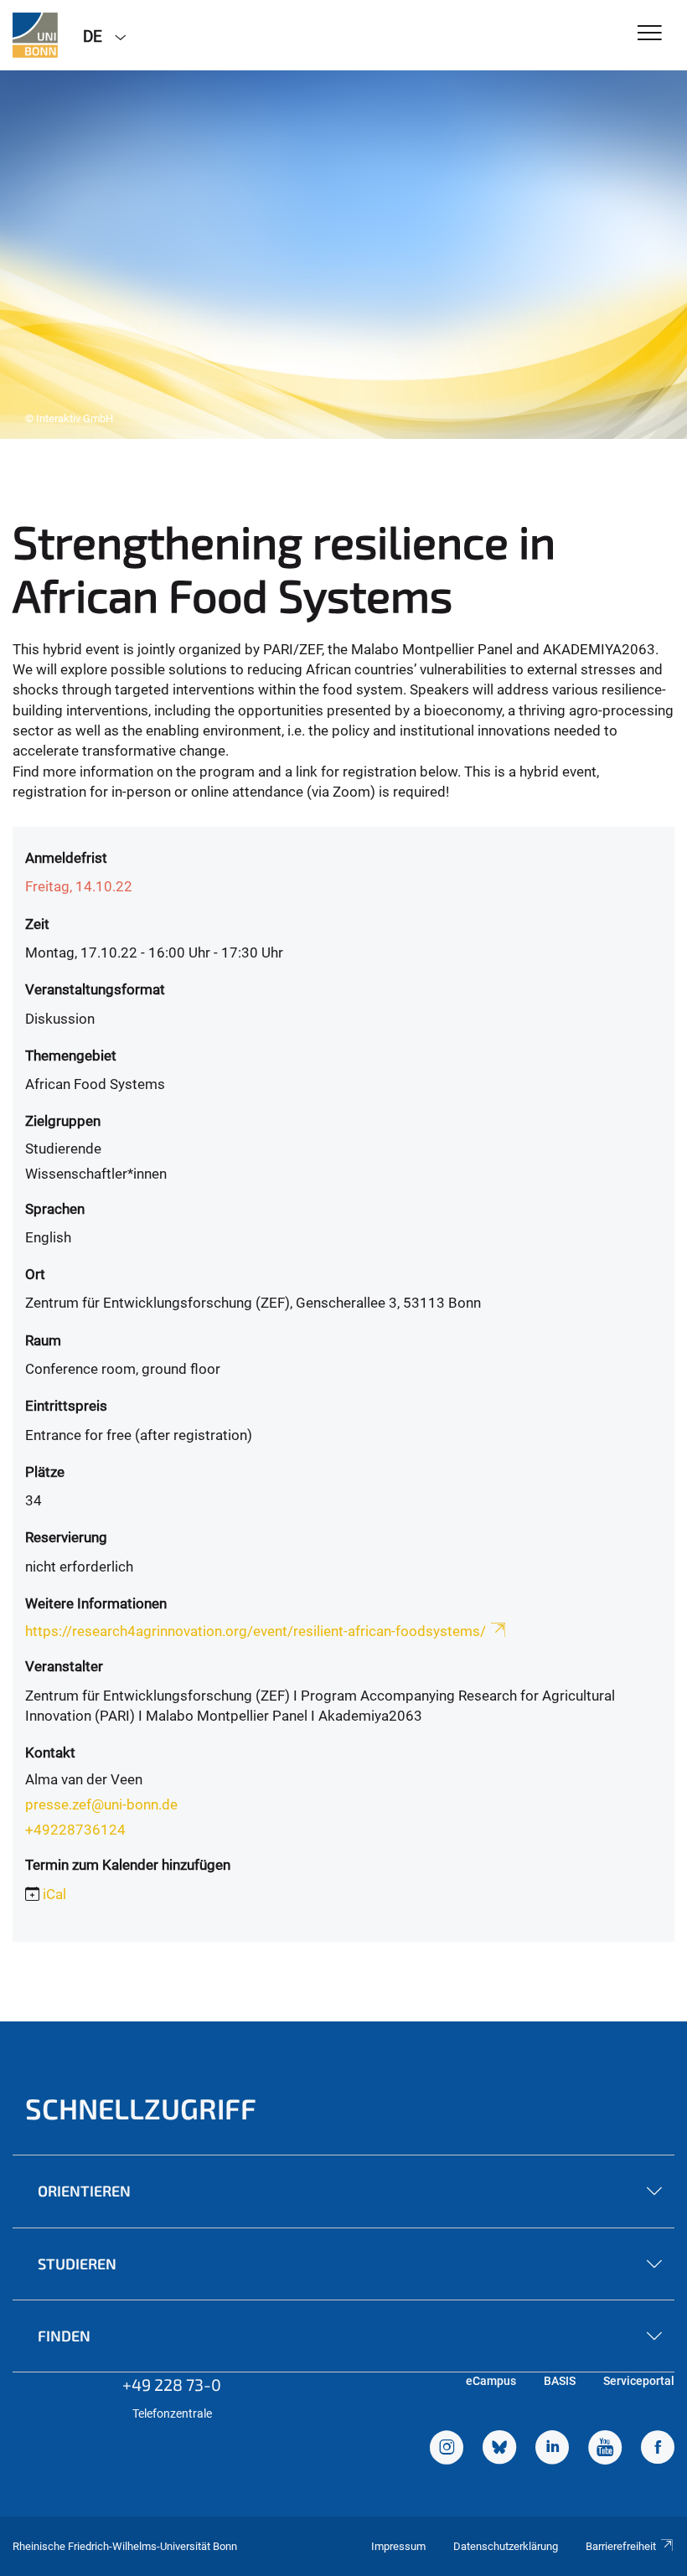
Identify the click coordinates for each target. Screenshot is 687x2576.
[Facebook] (658, 2450)
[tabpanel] (343, 255)
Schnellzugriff (141, 2108)
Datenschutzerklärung (506, 2546)
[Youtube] (605, 2450)
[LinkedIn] (552, 2450)
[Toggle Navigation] (650, 34)
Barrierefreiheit (621, 2546)
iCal (54, 1894)
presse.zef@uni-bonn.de (101, 1804)
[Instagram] (447, 2450)
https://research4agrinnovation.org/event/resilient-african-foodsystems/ (256, 1631)
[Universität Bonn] (35, 35)
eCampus (491, 2381)
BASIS (560, 2381)
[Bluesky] (499, 2450)
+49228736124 (75, 1830)
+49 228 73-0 (172, 2384)
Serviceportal (639, 2381)
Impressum (398, 2546)
